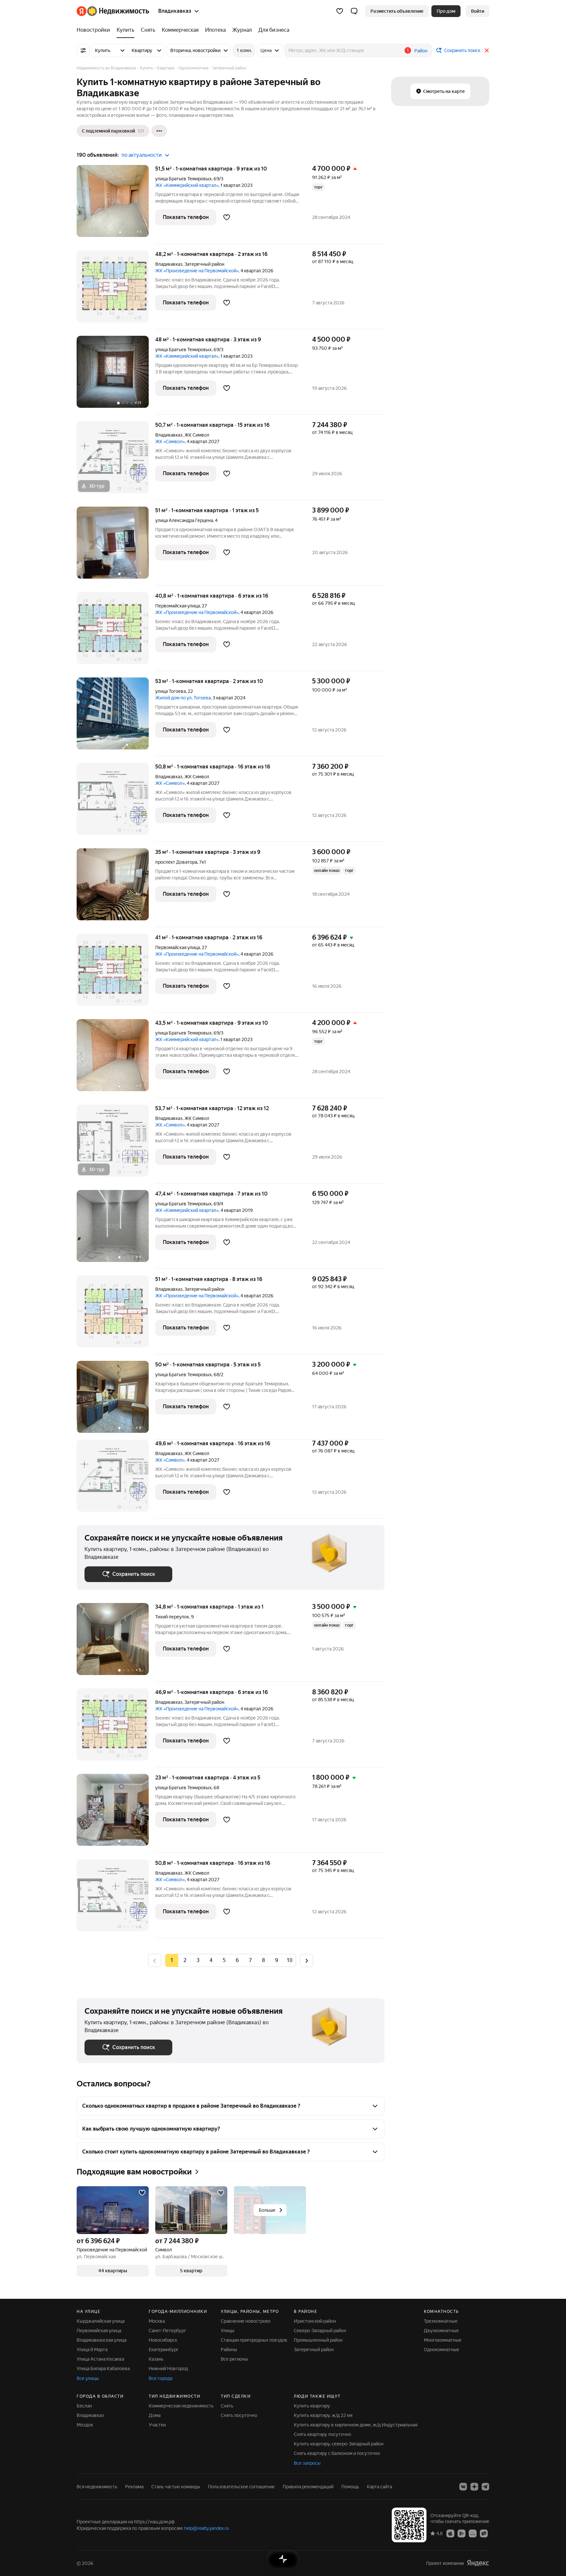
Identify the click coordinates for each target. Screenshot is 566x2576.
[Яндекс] (478, 2563)
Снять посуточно (239, 2415)
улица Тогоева (170, 691)
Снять (227, 2406)
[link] (478, 11)
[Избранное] (340, 11)
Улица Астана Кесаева (100, 2359)
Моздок (85, 2425)
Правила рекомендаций (308, 2487)
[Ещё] (159, 131)
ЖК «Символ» (170, 441)
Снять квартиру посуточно (322, 2434)
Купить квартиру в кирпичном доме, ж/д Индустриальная (356, 2425)
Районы (229, 2350)
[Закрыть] (487, 50)
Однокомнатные (442, 2350)
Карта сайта (379, 2487)
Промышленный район (318, 2340)
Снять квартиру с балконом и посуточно (337, 2453)
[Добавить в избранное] (227, 217)
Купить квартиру (312, 2406)
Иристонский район (315, 2321)
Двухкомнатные (441, 2331)
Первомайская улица (178, 606)
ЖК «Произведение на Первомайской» (197, 271)
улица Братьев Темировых (183, 179)
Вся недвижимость (97, 2487)
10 (290, 1960)
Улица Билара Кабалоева (103, 2369)
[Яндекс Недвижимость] (113, 11)
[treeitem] (95, 30)
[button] (354, 11)
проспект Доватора (176, 862)
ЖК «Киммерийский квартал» (187, 185)
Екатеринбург (164, 2350)
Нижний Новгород (168, 2369)
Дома (155, 2415)
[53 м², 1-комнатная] (116, 717)
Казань (156, 2359)
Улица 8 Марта (92, 2350)
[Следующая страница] (307, 1960)
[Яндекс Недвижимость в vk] (463, 2487)
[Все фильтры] (83, 50)
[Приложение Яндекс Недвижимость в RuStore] (484, 2533)
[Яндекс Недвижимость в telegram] (485, 2487)
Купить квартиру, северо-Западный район (339, 2444)
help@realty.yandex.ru (207, 2528)
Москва (157, 2321)
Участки (157, 2425)
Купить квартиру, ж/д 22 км (323, 2415)
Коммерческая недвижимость (181, 2406)
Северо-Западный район (320, 2331)
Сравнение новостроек (246, 2321)
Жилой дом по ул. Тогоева (183, 698)
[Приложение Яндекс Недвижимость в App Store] (450, 2533)
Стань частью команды (176, 2487)
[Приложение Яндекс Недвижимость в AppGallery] (473, 2533)
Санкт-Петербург (167, 2331)
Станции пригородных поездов (254, 2340)
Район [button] (421, 51)
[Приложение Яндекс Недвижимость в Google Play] (462, 2533)
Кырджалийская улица (101, 2321)
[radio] (185, 1960)
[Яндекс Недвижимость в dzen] (474, 2487)
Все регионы (234, 2359)
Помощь (350, 2487)
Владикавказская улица (102, 2340)
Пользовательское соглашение (241, 2487)
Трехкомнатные (441, 2321)
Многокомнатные (443, 2340)
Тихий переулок (172, 1617)
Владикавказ (169, 264)
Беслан (84, 2406)
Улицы (228, 2331)
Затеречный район (314, 2350)
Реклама (134, 2487)
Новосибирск (163, 2340)
